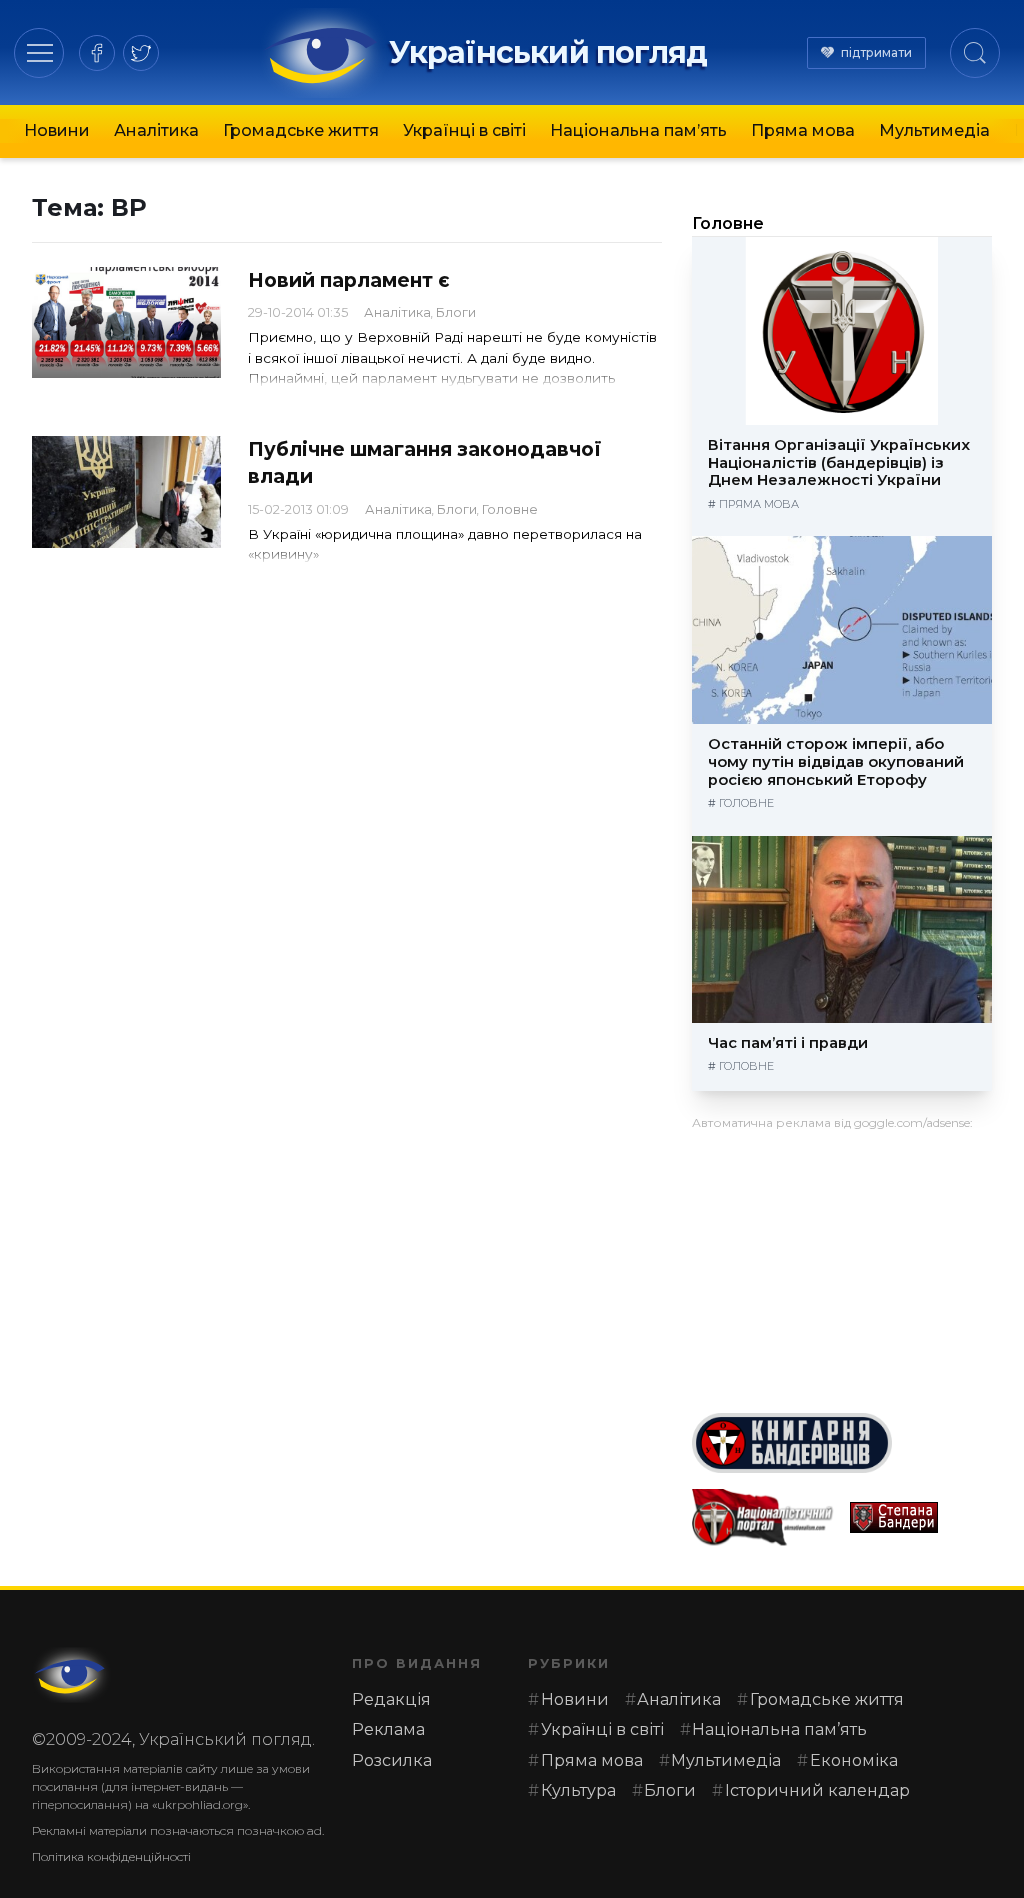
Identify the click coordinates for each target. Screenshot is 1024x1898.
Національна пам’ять (638, 130)
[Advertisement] (842, 1264)
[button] (39, 52)
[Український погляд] (72, 1675)
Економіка (854, 1760)
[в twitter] (141, 53)
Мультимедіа (934, 130)
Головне (510, 509)
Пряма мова (803, 130)
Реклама (388, 1729)
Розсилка (392, 1760)
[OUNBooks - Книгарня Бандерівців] (842, 1443)
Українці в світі (464, 130)
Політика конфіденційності (111, 1856)
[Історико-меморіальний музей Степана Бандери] (921, 1517)
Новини (57, 130)
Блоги (456, 312)
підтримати (876, 52)
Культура (578, 1790)
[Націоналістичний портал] (763, 1517)
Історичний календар (817, 1790)
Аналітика (156, 130)
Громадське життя (301, 130)
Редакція (391, 1699)
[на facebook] (97, 53)
